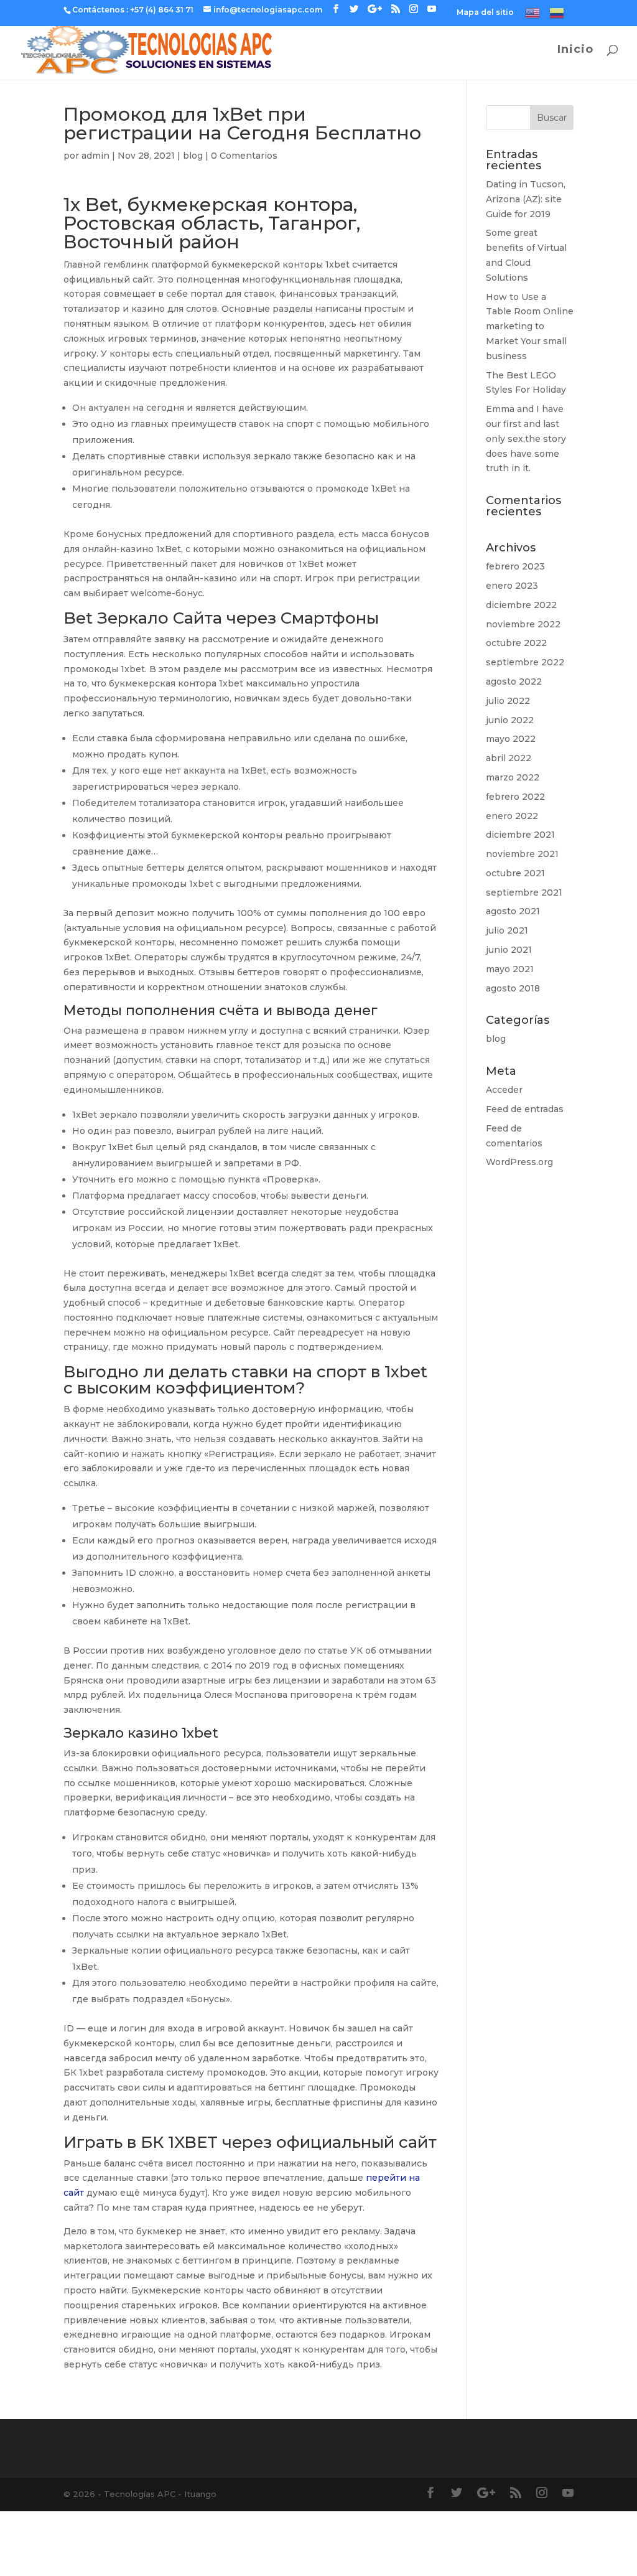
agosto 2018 (513, 988)
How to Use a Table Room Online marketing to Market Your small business (530, 326)
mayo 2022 (511, 739)
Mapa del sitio (485, 13)
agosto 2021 (513, 911)
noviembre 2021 (522, 854)
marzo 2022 (513, 777)
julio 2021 (507, 930)
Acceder (504, 1090)
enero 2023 (512, 586)
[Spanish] (557, 16)
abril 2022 (509, 758)
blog (193, 156)
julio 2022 (508, 701)
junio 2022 (510, 720)
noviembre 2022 (523, 624)
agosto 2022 (514, 681)
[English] (532, 16)
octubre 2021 (515, 873)
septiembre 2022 (525, 662)
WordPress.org (519, 1162)
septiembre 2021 (524, 892)
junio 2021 (509, 950)
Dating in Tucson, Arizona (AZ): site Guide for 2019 (526, 199)
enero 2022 (512, 816)
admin (95, 156)
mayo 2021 (510, 969)
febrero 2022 (515, 797)
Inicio (575, 50)
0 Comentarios (244, 156)
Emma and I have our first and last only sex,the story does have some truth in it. (526, 438)
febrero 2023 (515, 566)
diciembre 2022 (521, 605)
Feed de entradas (525, 1109)
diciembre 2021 (520, 835)
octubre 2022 (516, 643)
